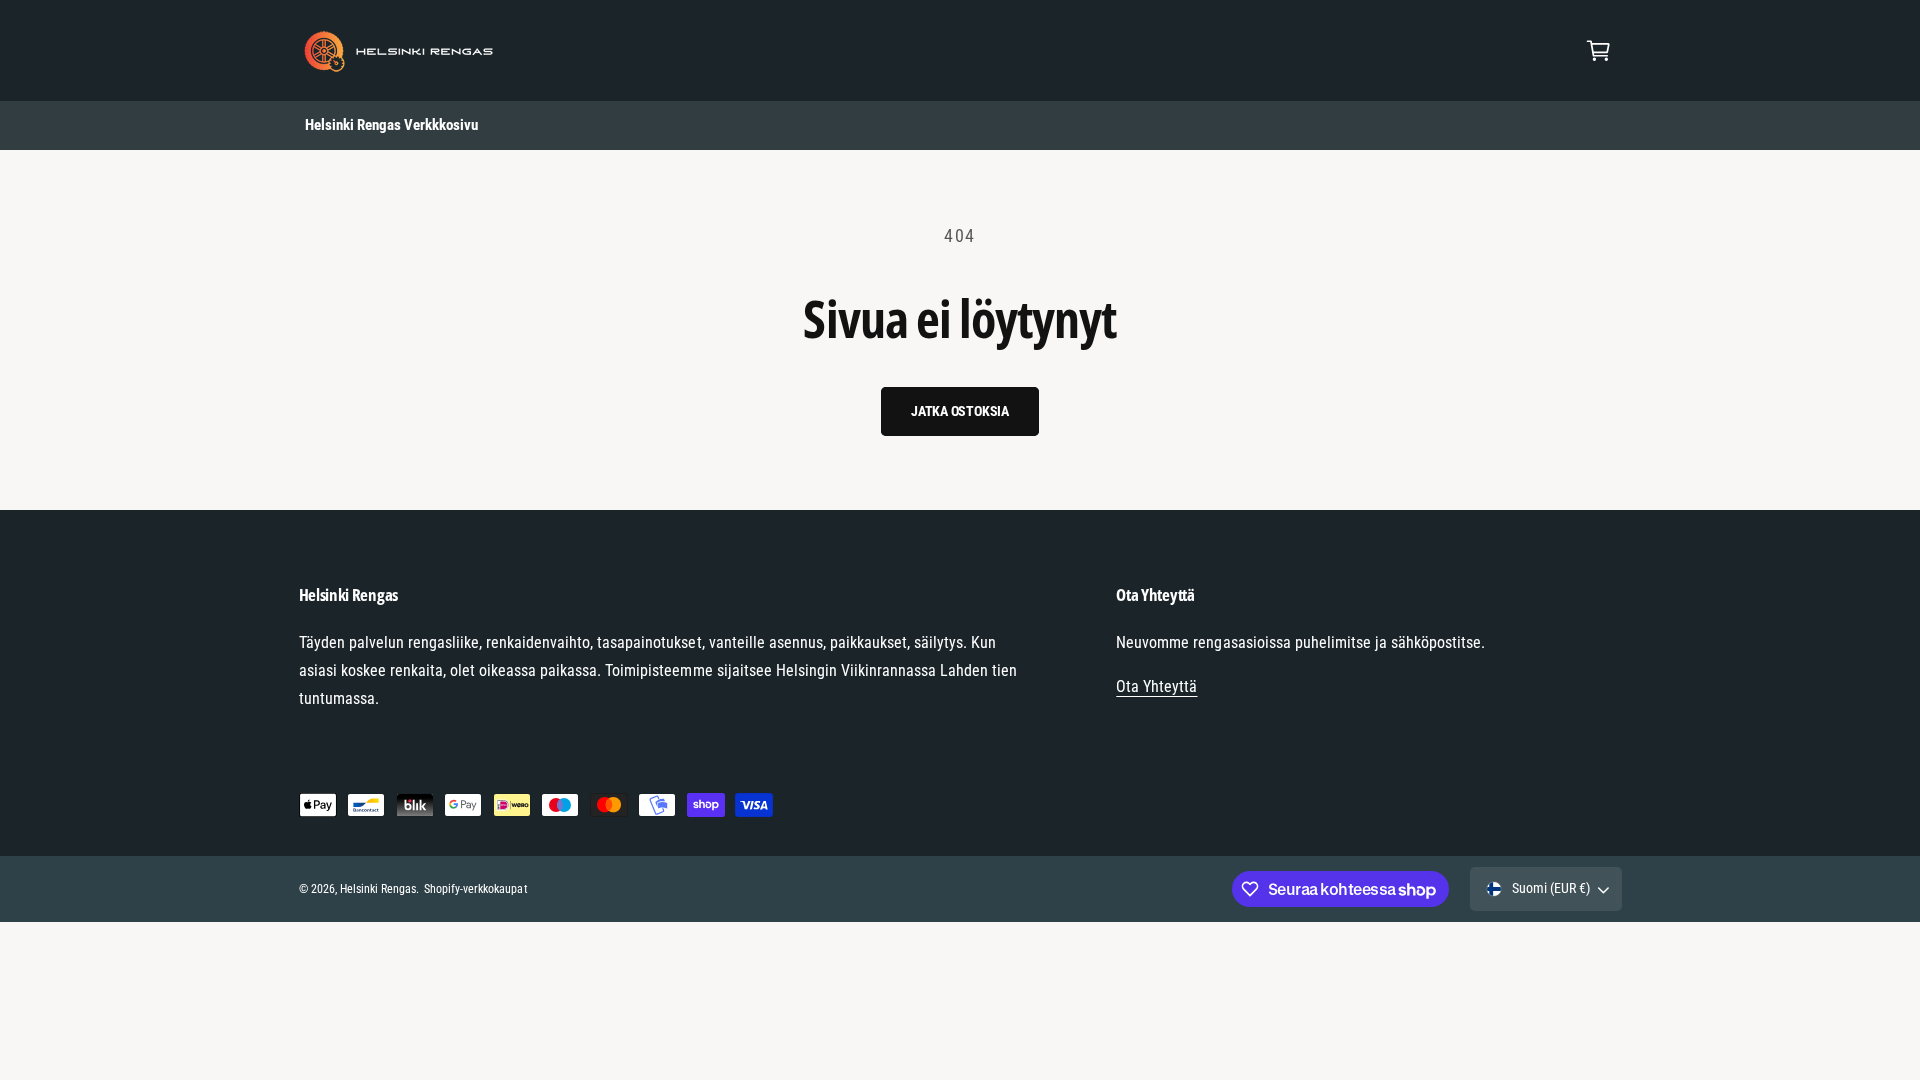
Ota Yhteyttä (1156, 686)
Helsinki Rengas (378, 889)
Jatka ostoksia (960, 411)
